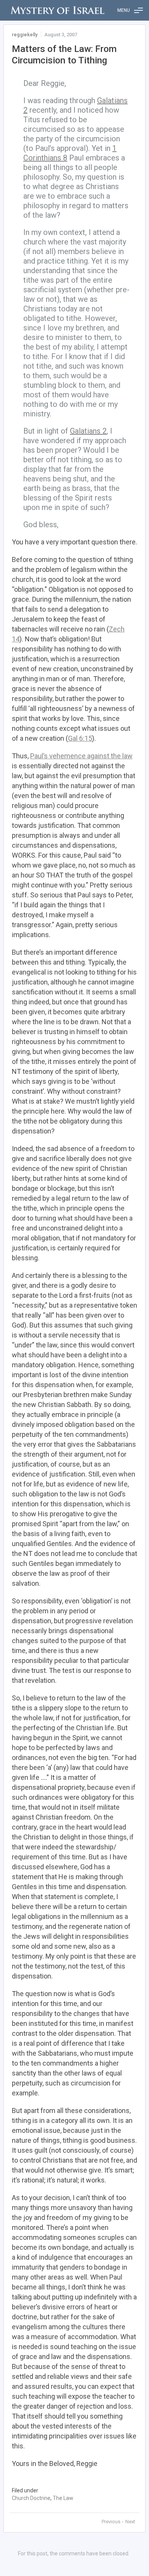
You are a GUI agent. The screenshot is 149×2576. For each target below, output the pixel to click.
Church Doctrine (31, 2498)
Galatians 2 (88, 431)
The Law (63, 2498)
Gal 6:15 (80, 738)
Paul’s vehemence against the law (81, 756)
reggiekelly (25, 35)
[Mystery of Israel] (57, 10)
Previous (112, 2522)
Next (130, 2522)
